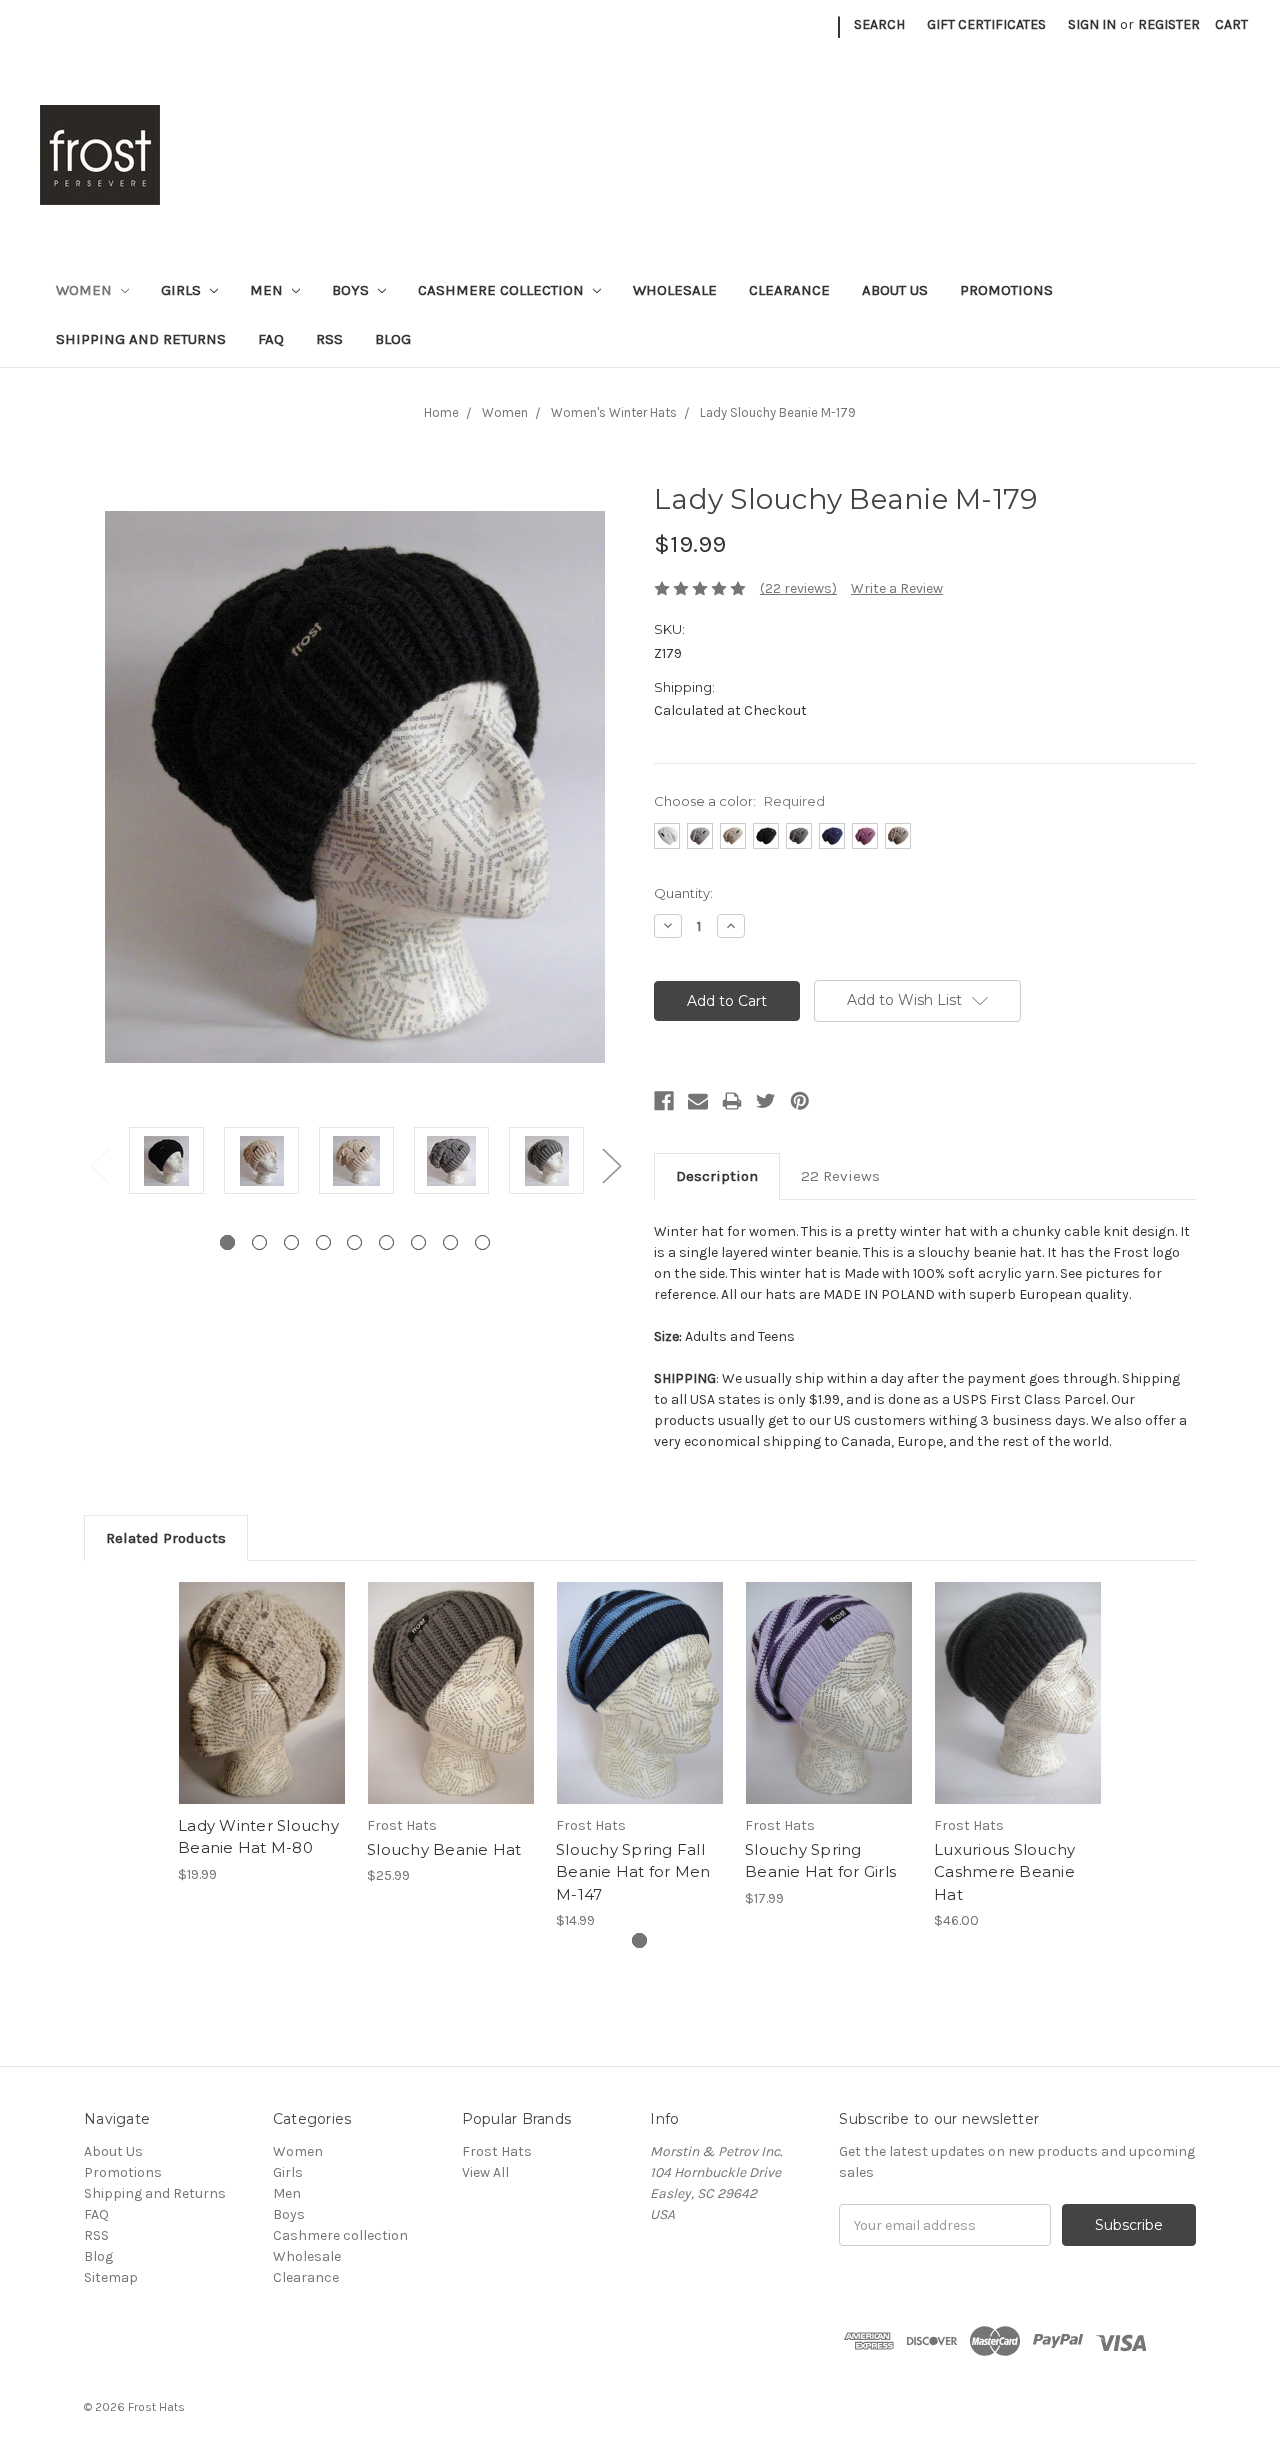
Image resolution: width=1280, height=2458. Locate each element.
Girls (183, 290)
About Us (895, 290)
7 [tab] (418, 1242)
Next (611, 1164)
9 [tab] (482, 1242)
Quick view (262, 1676)
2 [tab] (259, 1242)
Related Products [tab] (166, 1538)
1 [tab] (227, 1242)
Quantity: (683, 893)
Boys (352, 290)
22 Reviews (840, 1176)
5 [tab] (354, 1242)
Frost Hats (497, 2151)
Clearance (789, 290)
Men (268, 290)
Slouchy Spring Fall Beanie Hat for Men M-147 (633, 1872)
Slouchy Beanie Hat (444, 1849)
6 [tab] (386, 1242)
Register (1169, 24)
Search (879, 24)
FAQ (271, 339)
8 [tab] (450, 1242)
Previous (99, 1164)
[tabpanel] (166, 1163)
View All (485, 2172)
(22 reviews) (798, 588)
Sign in (1092, 24)
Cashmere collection (503, 290)
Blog (393, 339)
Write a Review (897, 588)
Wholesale (675, 290)
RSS (329, 339)
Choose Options (262, 1710)
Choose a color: (739, 801)
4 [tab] (323, 1242)
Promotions (1006, 290)
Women (86, 290)
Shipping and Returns (141, 339)
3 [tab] (291, 1242)
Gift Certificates (986, 24)
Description (717, 1176)
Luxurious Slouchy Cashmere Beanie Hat (1004, 1872)
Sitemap (111, 2277)
